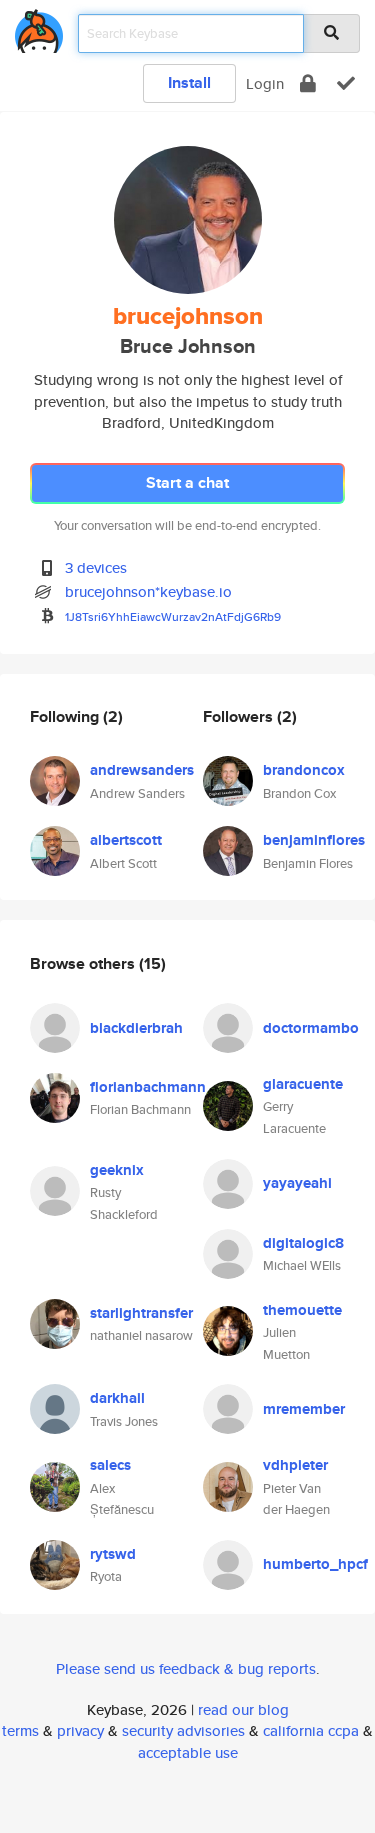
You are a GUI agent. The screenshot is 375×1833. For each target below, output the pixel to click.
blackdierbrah (136, 1028)
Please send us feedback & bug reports (186, 1668)
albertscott (126, 840)
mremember (304, 1409)
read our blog (243, 1709)
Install (189, 82)
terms (20, 1730)
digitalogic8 (303, 1243)
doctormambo (311, 1028)
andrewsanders (142, 770)
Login (265, 83)
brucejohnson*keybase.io (148, 591)
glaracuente (303, 1084)
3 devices (96, 567)
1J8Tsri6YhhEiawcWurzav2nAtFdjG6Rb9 (173, 616)
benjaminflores (314, 840)
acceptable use (188, 1752)
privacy (80, 1730)
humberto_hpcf (315, 1564)
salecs (110, 1465)
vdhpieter (295, 1465)
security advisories (183, 1730)
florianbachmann (148, 1087)
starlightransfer (141, 1313)
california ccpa (311, 1730)
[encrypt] (308, 83)
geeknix (117, 1170)
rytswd (113, 1554)
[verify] (346, 83)
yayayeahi (297, 1183)
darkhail (117, 1398)
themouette (302, 1310)
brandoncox (304, 770)
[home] (39, 27)
